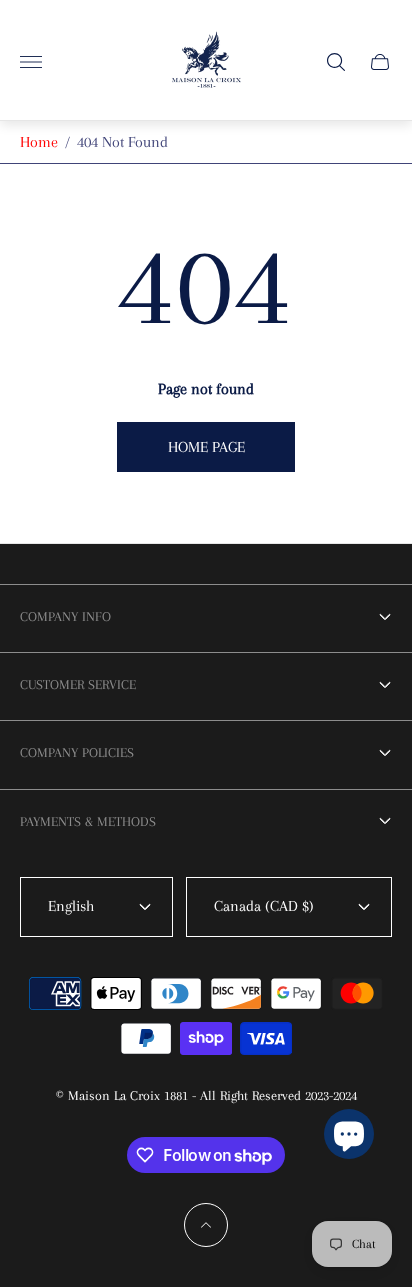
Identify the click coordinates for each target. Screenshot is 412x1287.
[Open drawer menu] (31, 62)
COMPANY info (65, 616)
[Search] (336, 62)
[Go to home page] (206, 61)
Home (39, 142)
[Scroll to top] (206, 1225)
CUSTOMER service (78, 684)
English (71, 906)
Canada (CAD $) (264, 906)
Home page (206, 447)
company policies (77, 752)
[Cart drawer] (380, 62)
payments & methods (88, 821)
